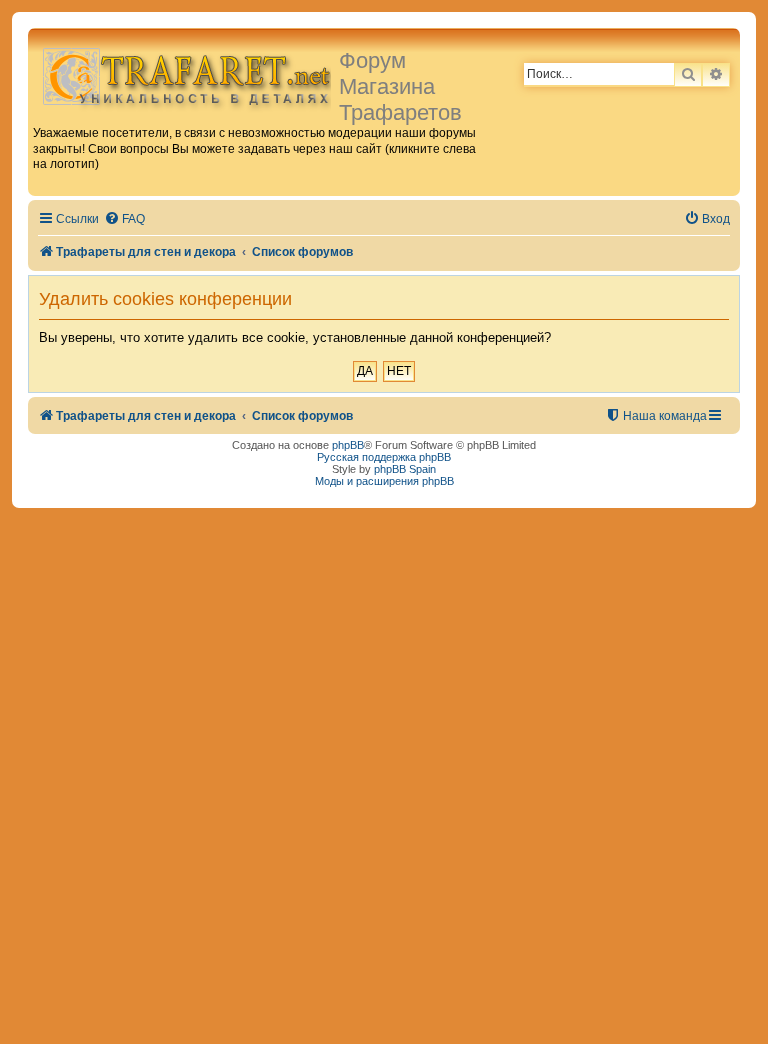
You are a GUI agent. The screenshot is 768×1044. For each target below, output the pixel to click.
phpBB (348, 445)
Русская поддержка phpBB (384, 457)
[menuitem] (124, 219)
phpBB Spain (405, 469)
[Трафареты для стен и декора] (186, 75)
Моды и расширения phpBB (384, 481)
